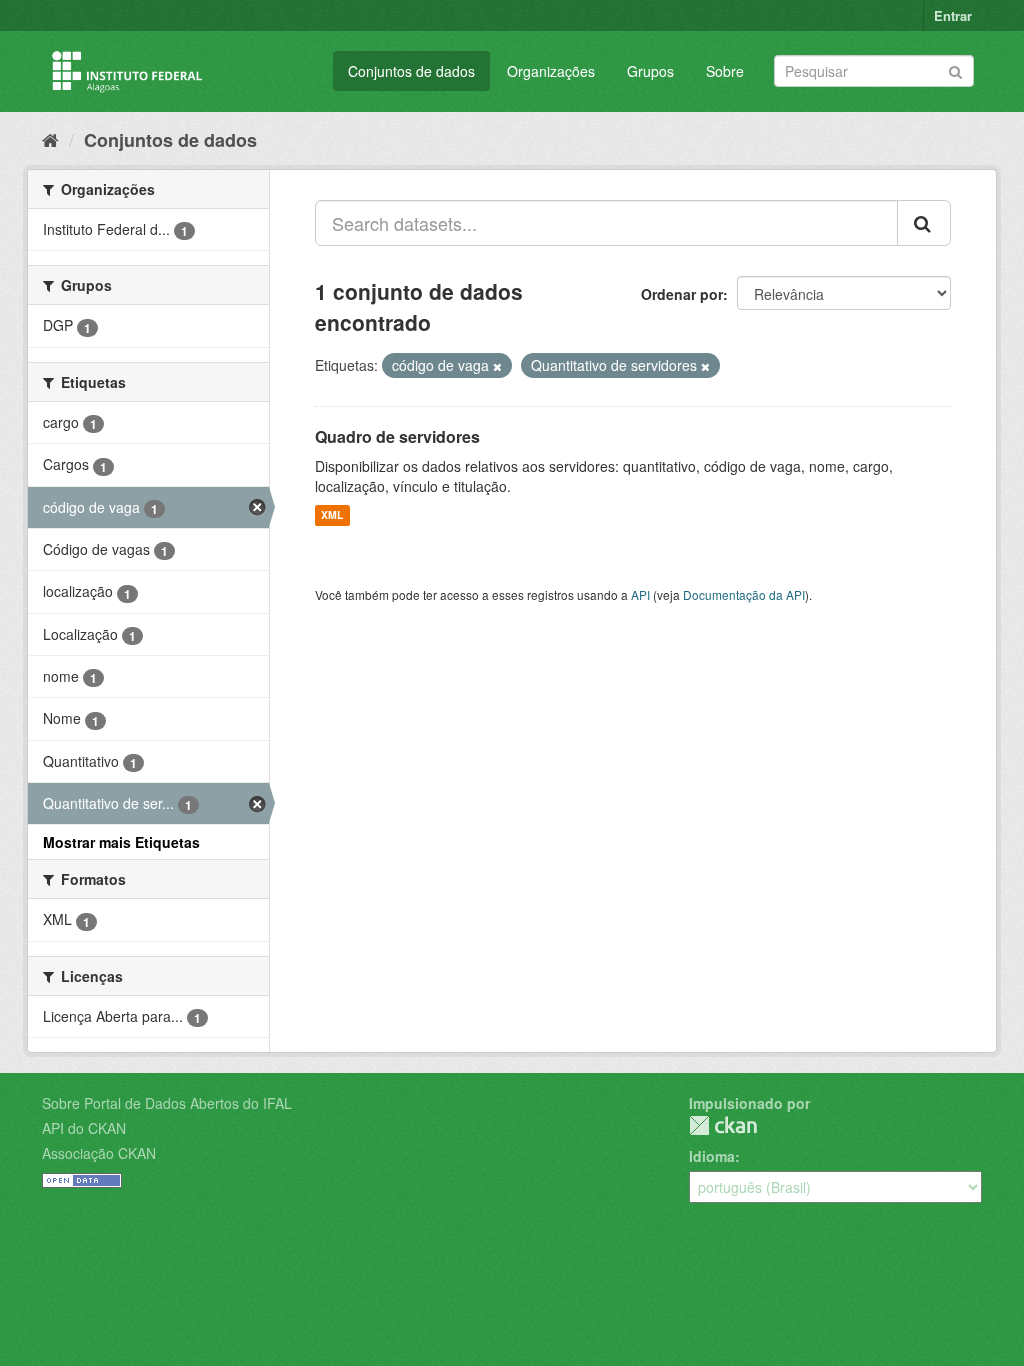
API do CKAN (84, 1128)
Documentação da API (744, 594)
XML (332, 515)
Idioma (712, 1156)
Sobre (725, 71)
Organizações (551, 71)
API (640, 594)
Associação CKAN (99, 1153)
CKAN (723, 1125)
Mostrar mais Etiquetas (121, 842)
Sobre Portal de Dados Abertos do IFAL (167, 1103)
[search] (924, 223)
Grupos (650, 71)
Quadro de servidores (397, 436)
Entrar (953, 15)
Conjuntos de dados (411, 71)
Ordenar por (682, 294)
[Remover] (497, 366)
